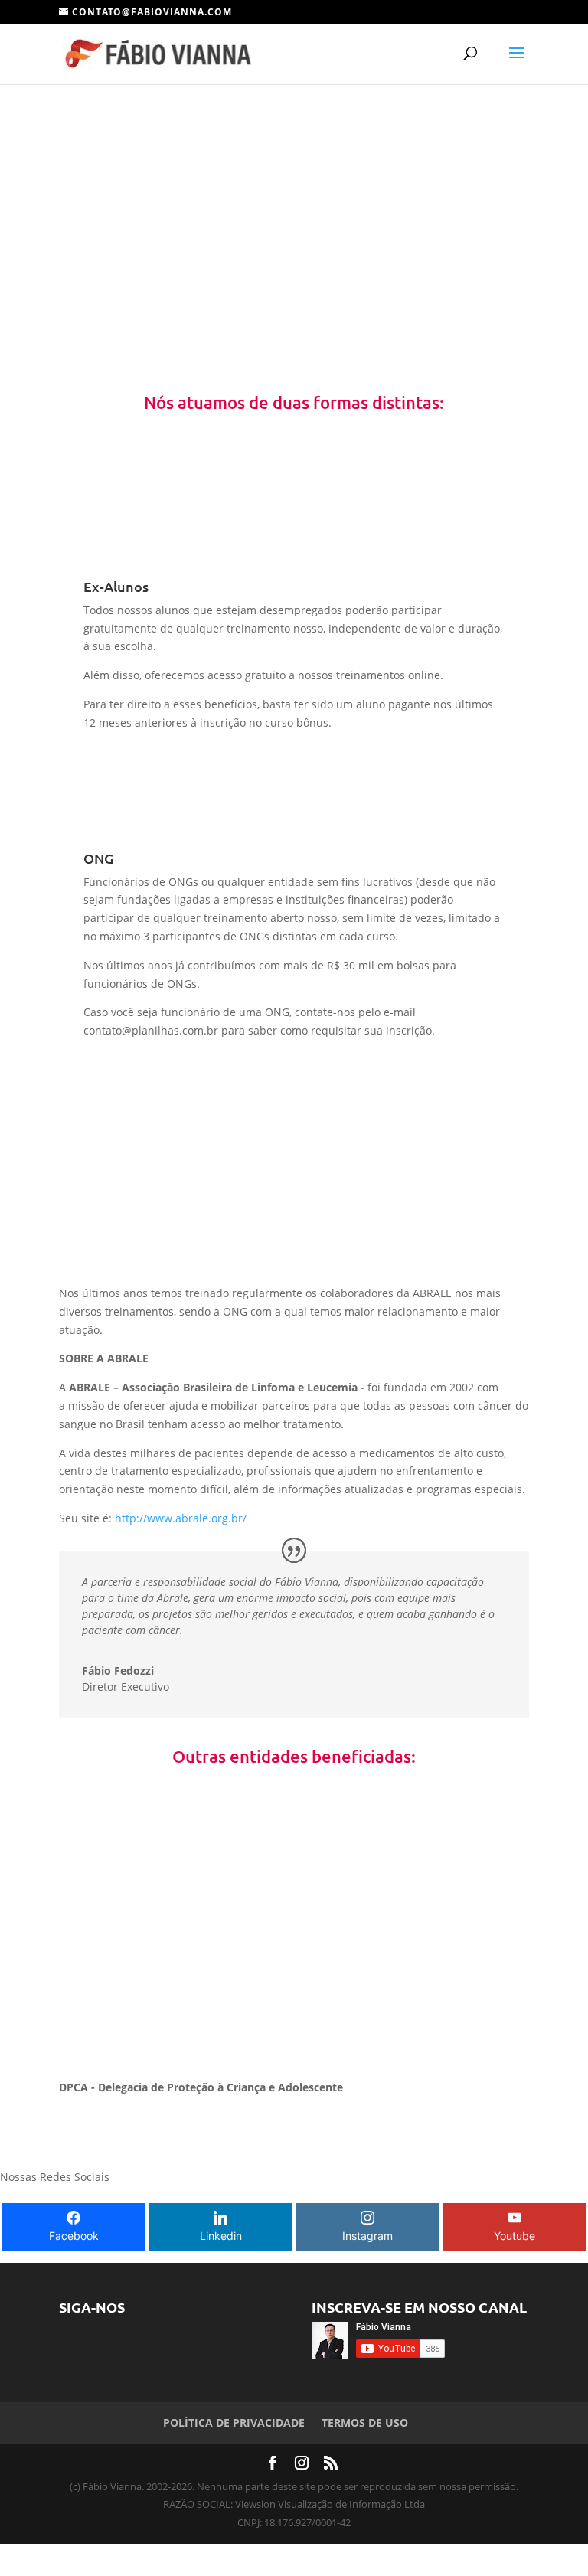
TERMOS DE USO (365, 2422)
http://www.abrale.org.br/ (181, 1518)
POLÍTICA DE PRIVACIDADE (234, 2422)
